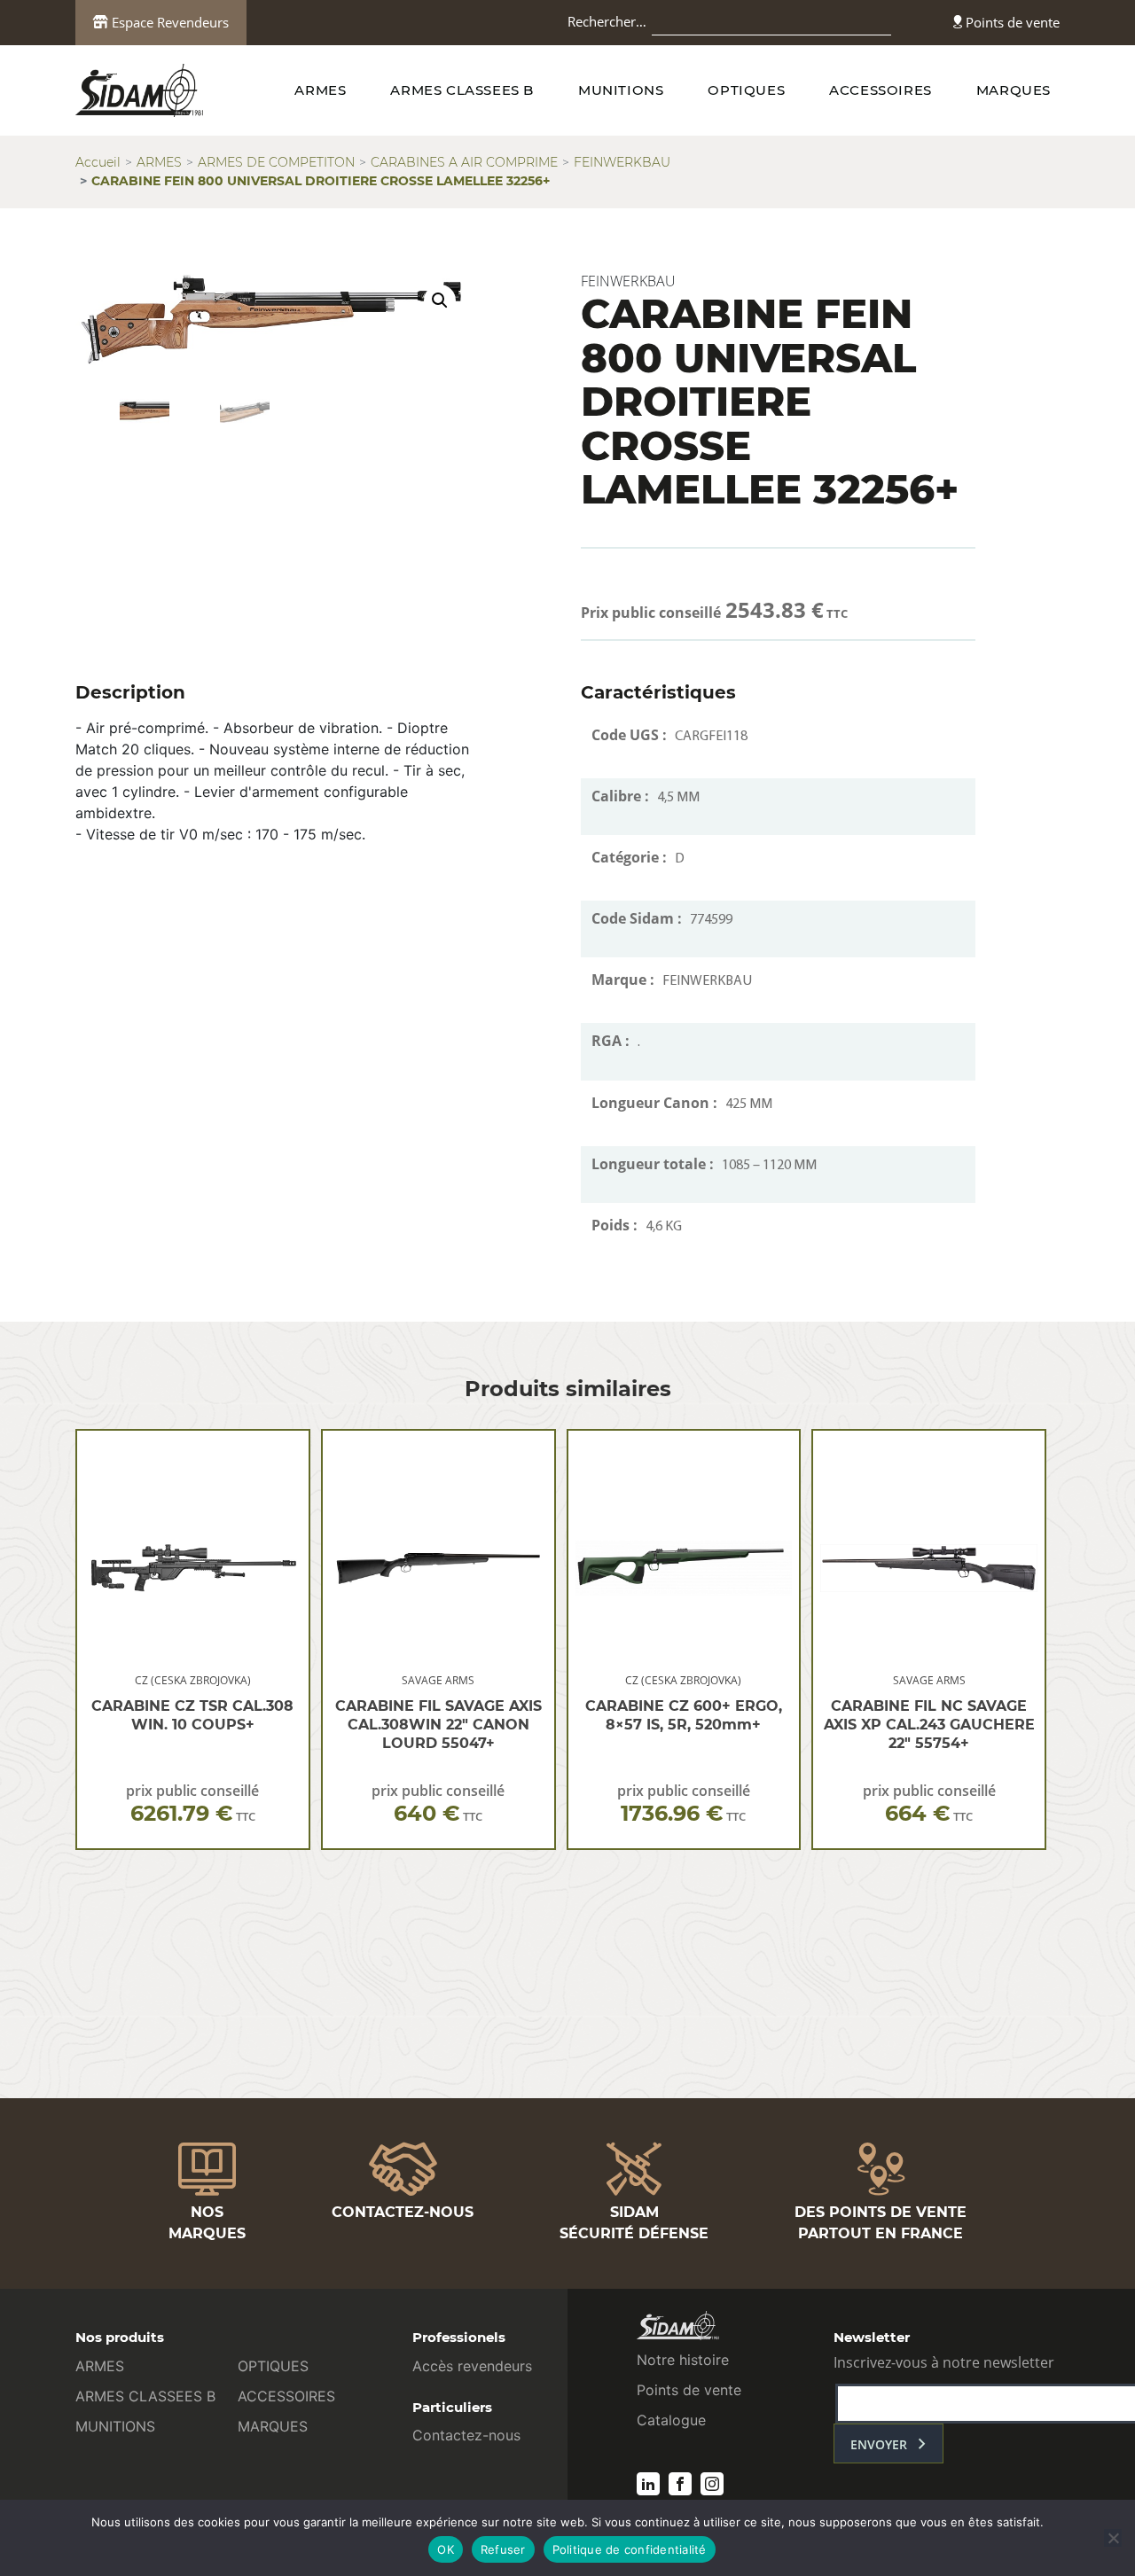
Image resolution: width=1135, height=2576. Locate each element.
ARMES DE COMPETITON (276, 162)
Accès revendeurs (472, 2366)
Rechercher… (607, 21)
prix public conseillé (192, 1803)
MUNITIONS (621, 90)
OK (446, 2549)
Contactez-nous (466, 2435)
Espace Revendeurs (168, 22)
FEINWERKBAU (622, 162)
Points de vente (1011, 22)
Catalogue (671, 2420)
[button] (440, 301)
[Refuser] (1113, 2538)
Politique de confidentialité (630, 2549)
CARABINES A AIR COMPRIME (464, 162)
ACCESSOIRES (881, 90)
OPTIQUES (746, 90)
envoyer (879, 2444)
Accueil (98, 162)
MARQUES (1014, 90)
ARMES (320, 90)
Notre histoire (683, 2360)
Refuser (503, 2549)
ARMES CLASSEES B (462, 90)
